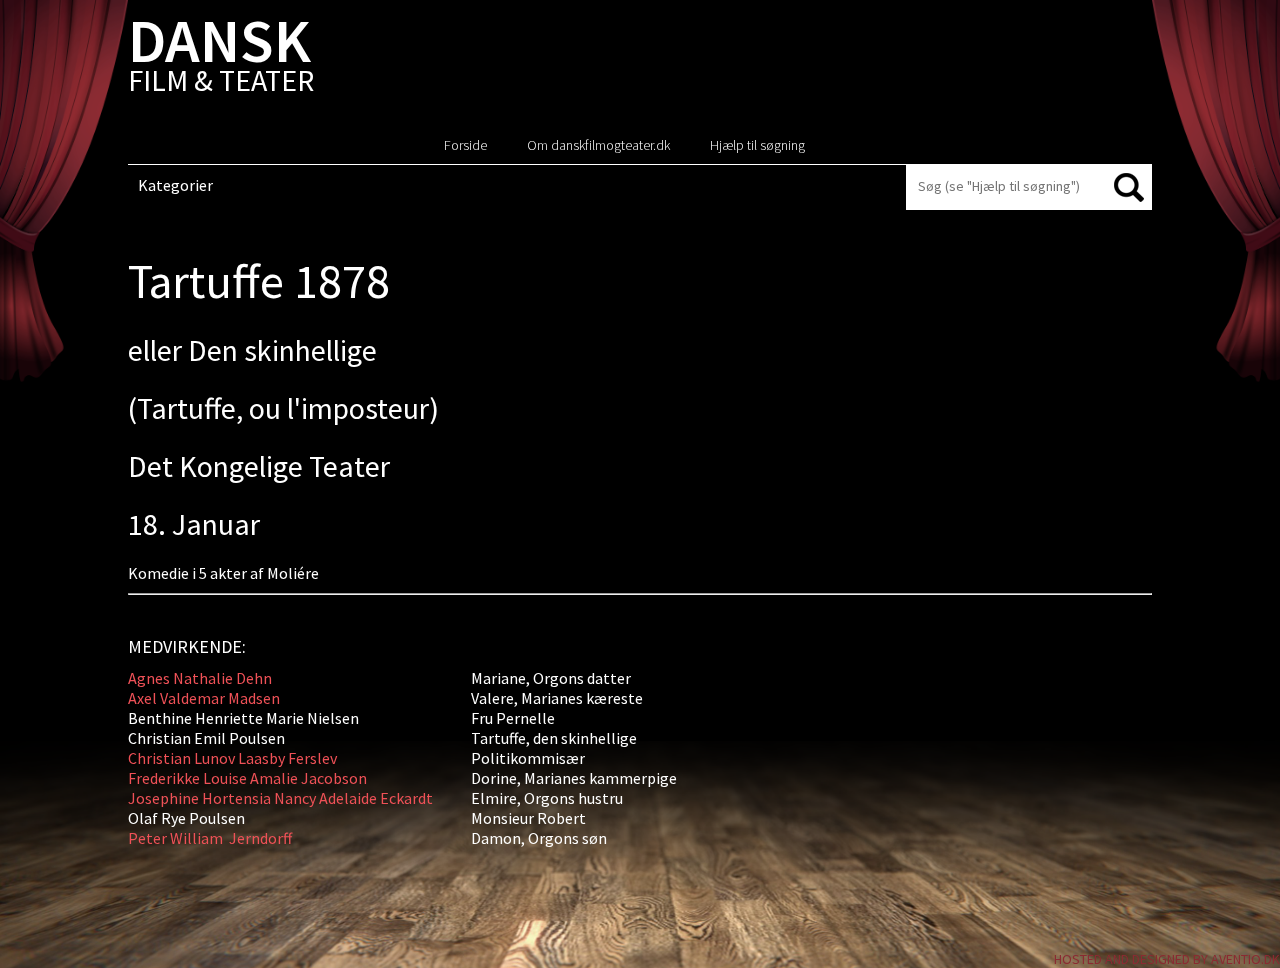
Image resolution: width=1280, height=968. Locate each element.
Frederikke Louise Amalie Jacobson (247, 778)
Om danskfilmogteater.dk (598, 145)
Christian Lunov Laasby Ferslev (232, 758)
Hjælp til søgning (757, 145)
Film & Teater (221, 59)
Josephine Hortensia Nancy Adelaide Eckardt (280, 798)
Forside (465, 145)
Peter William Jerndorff (210, 838)
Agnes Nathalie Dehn (200, 678)
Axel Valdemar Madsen (204, 698)
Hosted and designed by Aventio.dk (1167, 959)
